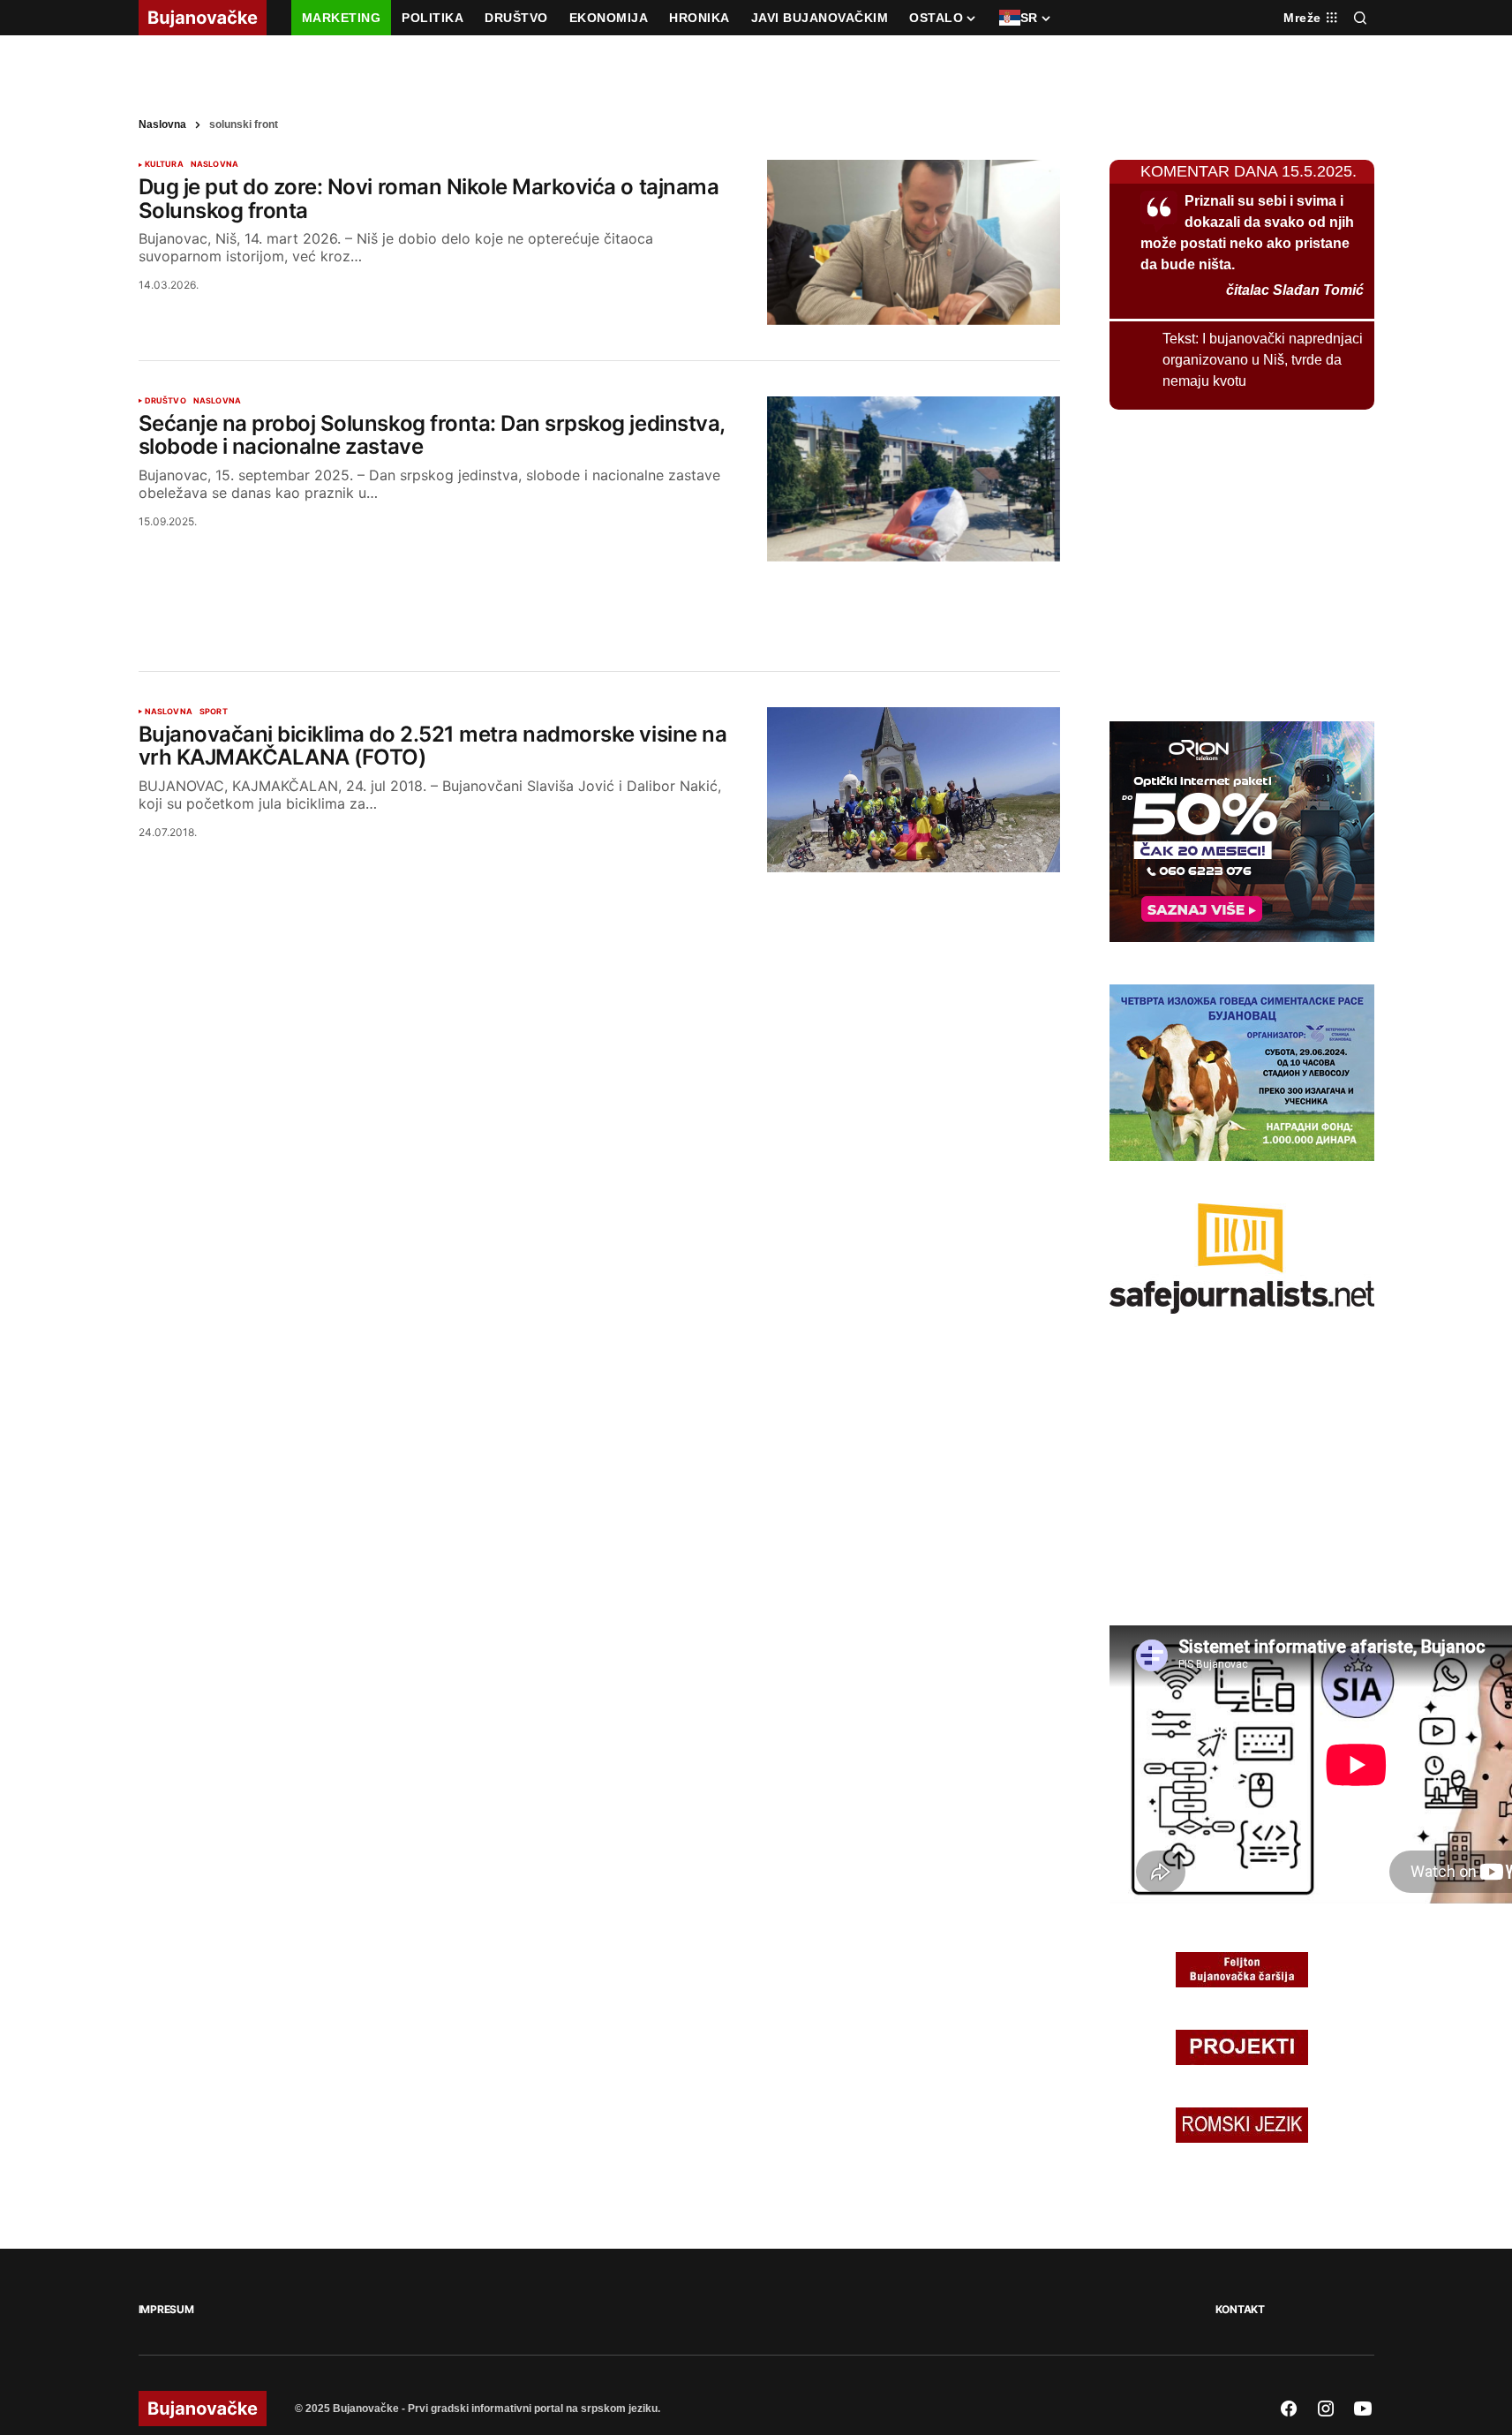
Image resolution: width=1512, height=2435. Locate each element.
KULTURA (164, 390)
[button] (1360, 18)
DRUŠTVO (165, 627)
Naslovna (162, 351)
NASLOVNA (214, 390)
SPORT (214, 938)
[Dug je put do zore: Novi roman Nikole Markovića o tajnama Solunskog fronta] (914, 468)
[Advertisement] (599, 821)
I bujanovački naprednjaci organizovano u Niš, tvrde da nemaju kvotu (1263, 586)
